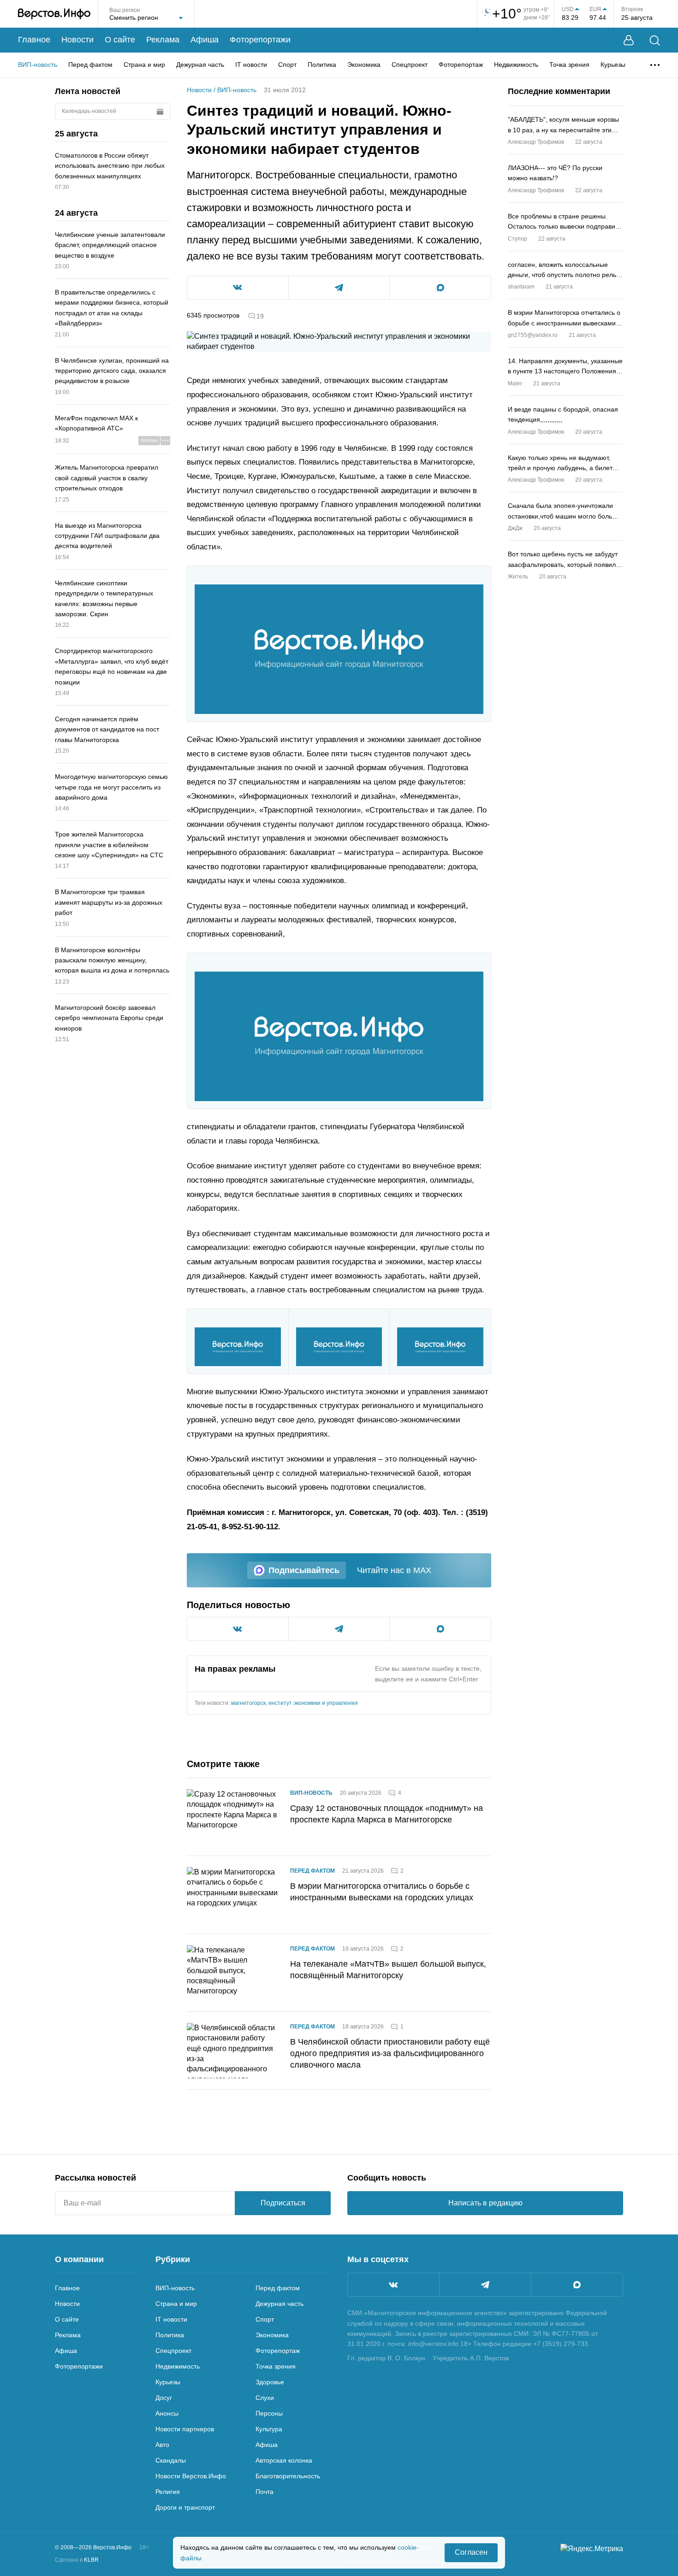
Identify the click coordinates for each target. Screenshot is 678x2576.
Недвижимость (516, 65)
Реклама (163, 40)
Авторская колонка (284, 2460)
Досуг (164, 2398)
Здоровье (270, 2382)
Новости (77, 40)
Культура (269, 2429)
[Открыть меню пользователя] (629, 40)
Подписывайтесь (304, 1570)
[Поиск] (655, 40)
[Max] (577, 2285)
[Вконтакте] (393, 2285)
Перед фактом (90, 65)
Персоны (269, 2413)
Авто (162, 2445)
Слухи (265, 2398)
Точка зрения (569, 65)
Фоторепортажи (260, 40)
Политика (322, 65)
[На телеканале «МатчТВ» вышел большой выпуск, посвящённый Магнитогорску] (233, 1973)
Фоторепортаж (461, 65)
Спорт (287, 65)
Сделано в (77, 2560)
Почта (265, 2492)
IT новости (251, 65)
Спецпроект (410, 65)
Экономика (364, 65)
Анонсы (167, 2413)
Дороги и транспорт (185, 2507)
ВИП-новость (38, 65)
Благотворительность (288, 2476)
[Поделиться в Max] (440, 288)
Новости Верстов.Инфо (191, 2476)
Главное (34, 40)
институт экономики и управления (313, 1703)
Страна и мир (144, 65)
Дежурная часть (200, 65)
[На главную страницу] (54, 14)
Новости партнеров (185, 2429)
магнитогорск (248, 1703)
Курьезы (613, 65)
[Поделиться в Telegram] (339, 288)
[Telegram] (485, 2285)
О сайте (120, 40)
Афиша (205, 40)
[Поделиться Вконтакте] (238, 288)
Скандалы (171, 2460)
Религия (168, 2492)
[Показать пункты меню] (655, 65)
